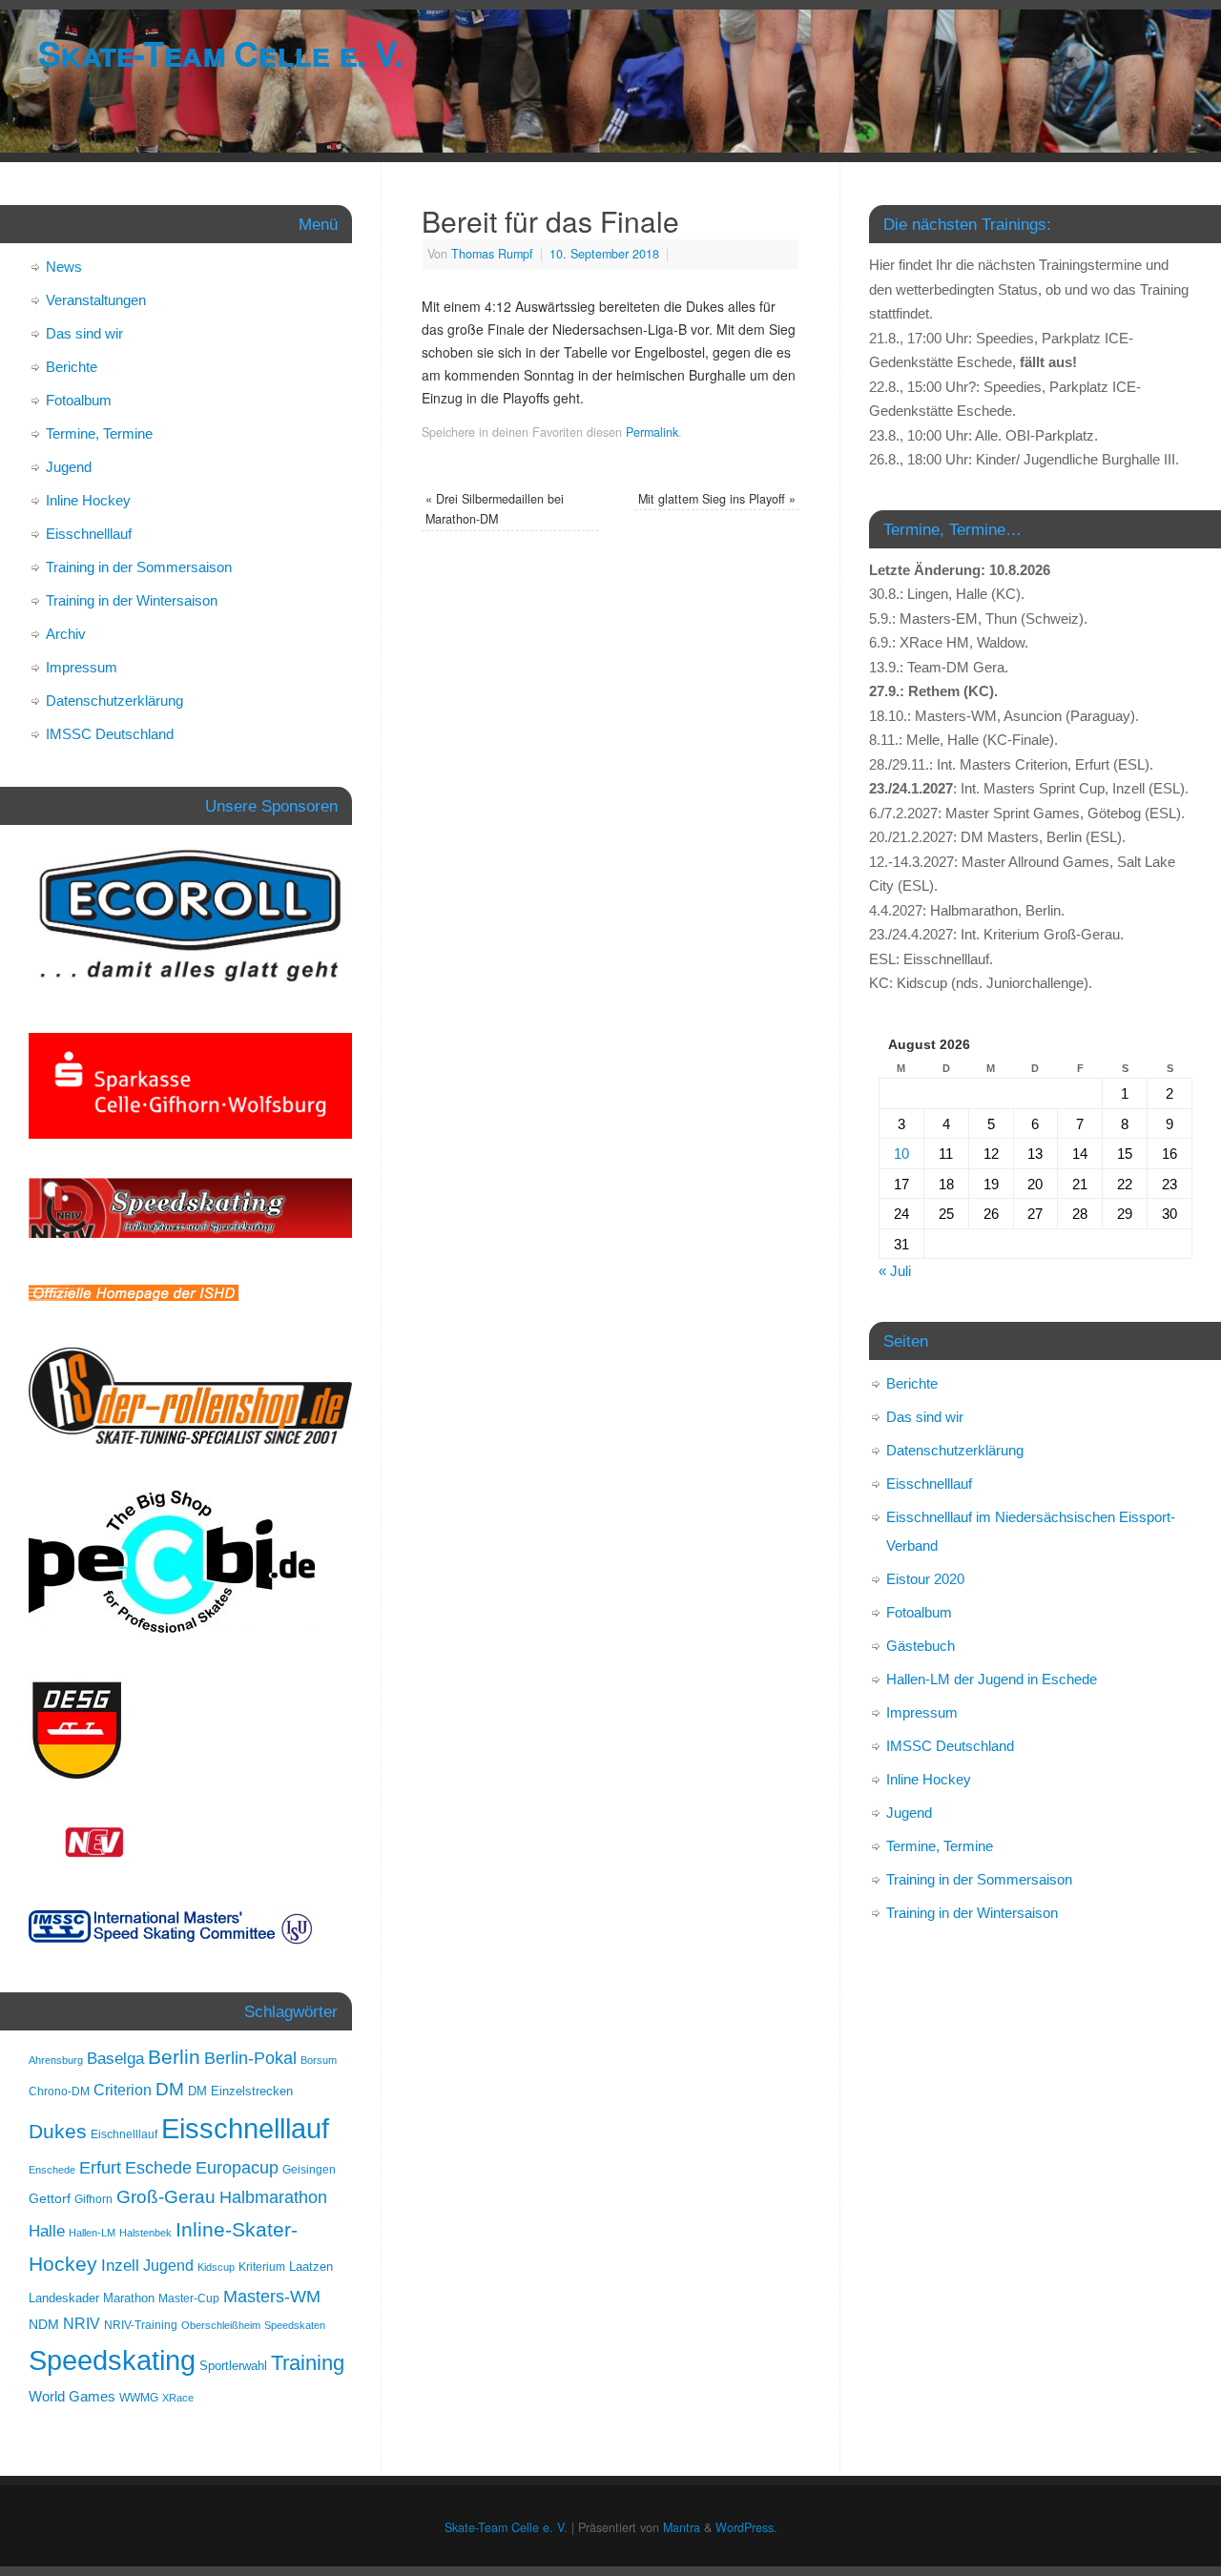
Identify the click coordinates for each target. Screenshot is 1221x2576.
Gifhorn (93, 2199)
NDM (44, 2324)
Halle (47, 2231)
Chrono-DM (59, 2092)
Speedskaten (295, 2325)
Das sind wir (84, 333)
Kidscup (216, 2267)
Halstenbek (145, 2233)
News (64, 267)
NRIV (82, 2323)
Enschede (52, 2170)
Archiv (66, 634)
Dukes (58, 2132)
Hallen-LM (92, 2233)
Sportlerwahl (233, 2366)
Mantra (682, 2527)
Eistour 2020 (925, 1579)
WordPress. (746, 2527)
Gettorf (50, 2198)
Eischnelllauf (124, 2134)
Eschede (158, 2168)
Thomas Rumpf (492, 254)
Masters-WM (272, 2296)
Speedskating (112, 2360)
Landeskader (64, 2298)
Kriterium (262, 2267)
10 (901, 1154)
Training (308, 2363)
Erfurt (100, 2167)
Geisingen (309, 2170)
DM (170, 2089)
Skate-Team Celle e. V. (220, 52)
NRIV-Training (141, 2325)
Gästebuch (921, 1646)
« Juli (895, 1271)
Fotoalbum (79, 400)
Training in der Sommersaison (139, 567)
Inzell (120, 2265)
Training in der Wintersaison (132, 600)
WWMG (139, 2398)
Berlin (174, 2057)
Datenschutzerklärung (114, 701)
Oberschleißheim (221, 2325)
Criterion (123, 2090)
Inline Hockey (88, 500)
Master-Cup (189, 2298)
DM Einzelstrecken (240, 2091)
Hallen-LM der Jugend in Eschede (992, 1679)
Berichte (72, 367)
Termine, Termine (99, 433)
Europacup (237, 2168)
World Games (72, 2397)
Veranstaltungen (96, 300)
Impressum (82, 667)
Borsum (319, 2060)
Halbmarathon (273, 2197)
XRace (178, 2398)
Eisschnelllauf (89, 534)
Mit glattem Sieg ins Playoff (717, 499)
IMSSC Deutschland (110, 734)
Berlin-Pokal (250, 2058)
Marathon (129, 2298)
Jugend (69, 467)
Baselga (115, 2058)
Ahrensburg (56, 2060)
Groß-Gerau (166, 2197)
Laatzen (311, 2267)
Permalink (652, 432)
